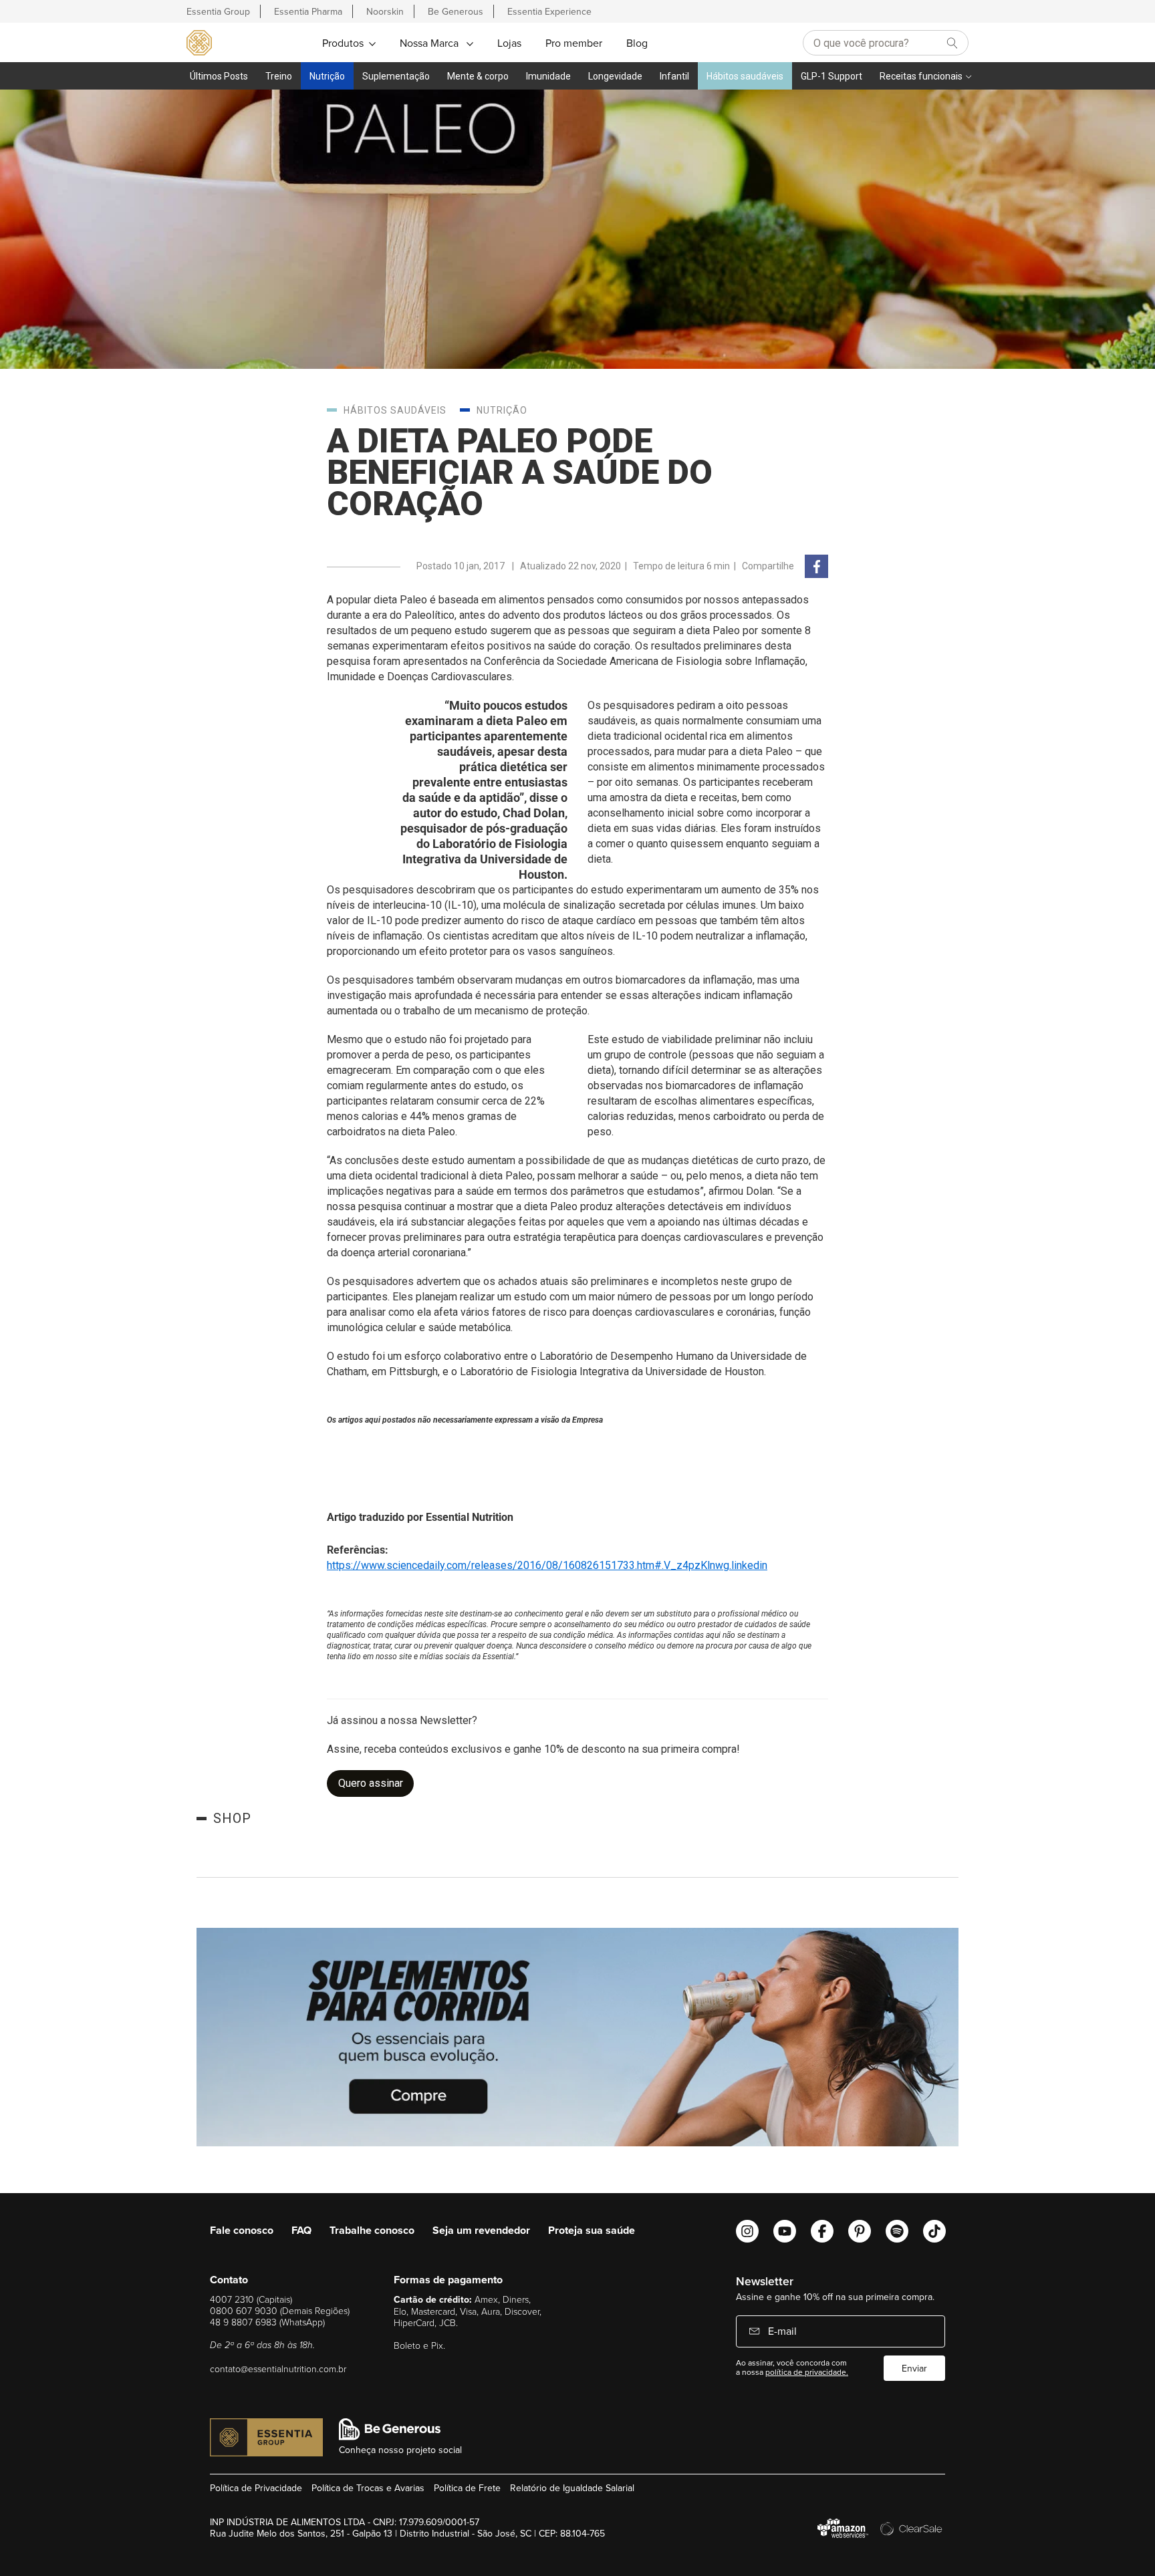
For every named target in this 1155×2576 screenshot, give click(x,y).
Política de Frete (467, 2488)
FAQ (301, 2230)
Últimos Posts (219, 76)
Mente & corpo (478, 76)
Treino (279, 76)
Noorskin (385, 11)
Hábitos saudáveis (745, 76)
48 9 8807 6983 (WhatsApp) (267, 2322)
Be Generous (456, 11)
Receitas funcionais (921, 76)
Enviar (914, 2368)
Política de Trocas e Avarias (368, 2488)
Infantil (674, 76)
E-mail (781, 2331)
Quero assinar (371, 1783)
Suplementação (396, 76)
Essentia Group (218, 11)
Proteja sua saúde (592, 2230)
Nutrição (327, 76)
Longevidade (615, 76)
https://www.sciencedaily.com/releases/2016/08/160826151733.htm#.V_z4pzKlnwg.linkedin (547, 1565)
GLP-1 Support (831, 76)
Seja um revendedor (481, 2230)
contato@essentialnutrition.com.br (278, 2369)
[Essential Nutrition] (199, 42)
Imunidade (548, 76)
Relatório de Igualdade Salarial (572, 2488)
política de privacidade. (807, 2372)
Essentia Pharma (308, 11)
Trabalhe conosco (372, 2230)
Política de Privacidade (256, 2488)
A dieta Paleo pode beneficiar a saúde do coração (520, 472)
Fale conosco (242, 2230)
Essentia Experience (549, 11)
